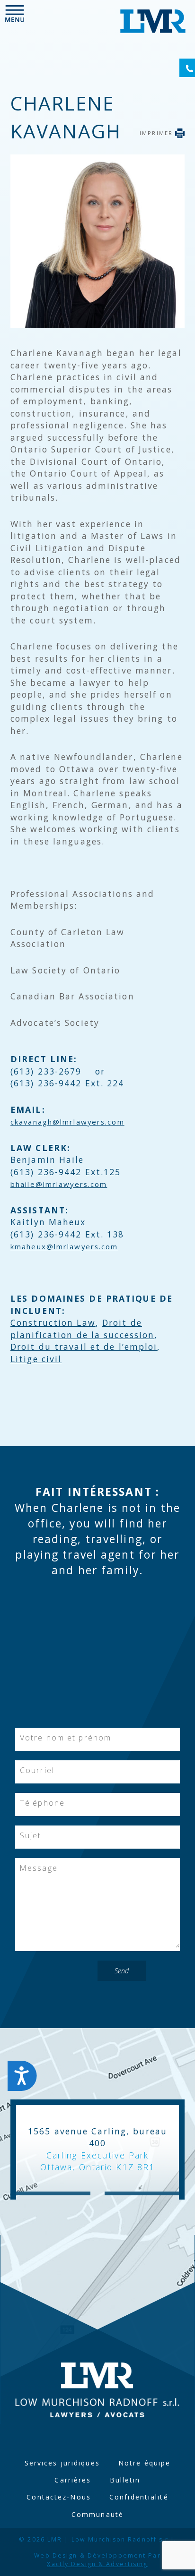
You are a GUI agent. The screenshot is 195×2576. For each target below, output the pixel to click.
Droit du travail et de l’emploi (84, 1347)
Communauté (97, 2514)
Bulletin (125, 2480)
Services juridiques (62, 2463)
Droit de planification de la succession (82, 1329)
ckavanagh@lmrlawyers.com (67, 1122)
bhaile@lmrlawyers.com (59, 1184)
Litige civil (36, 1359)
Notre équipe (144, 2463)
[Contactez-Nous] (187, 68)
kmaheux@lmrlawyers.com (64, 1246)
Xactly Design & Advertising (97, 2564)
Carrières (73, 2480)
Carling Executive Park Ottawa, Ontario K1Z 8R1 (98, 2161)
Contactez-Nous (59, 2497)
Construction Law (53, 1322)
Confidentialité (139, 2497)
